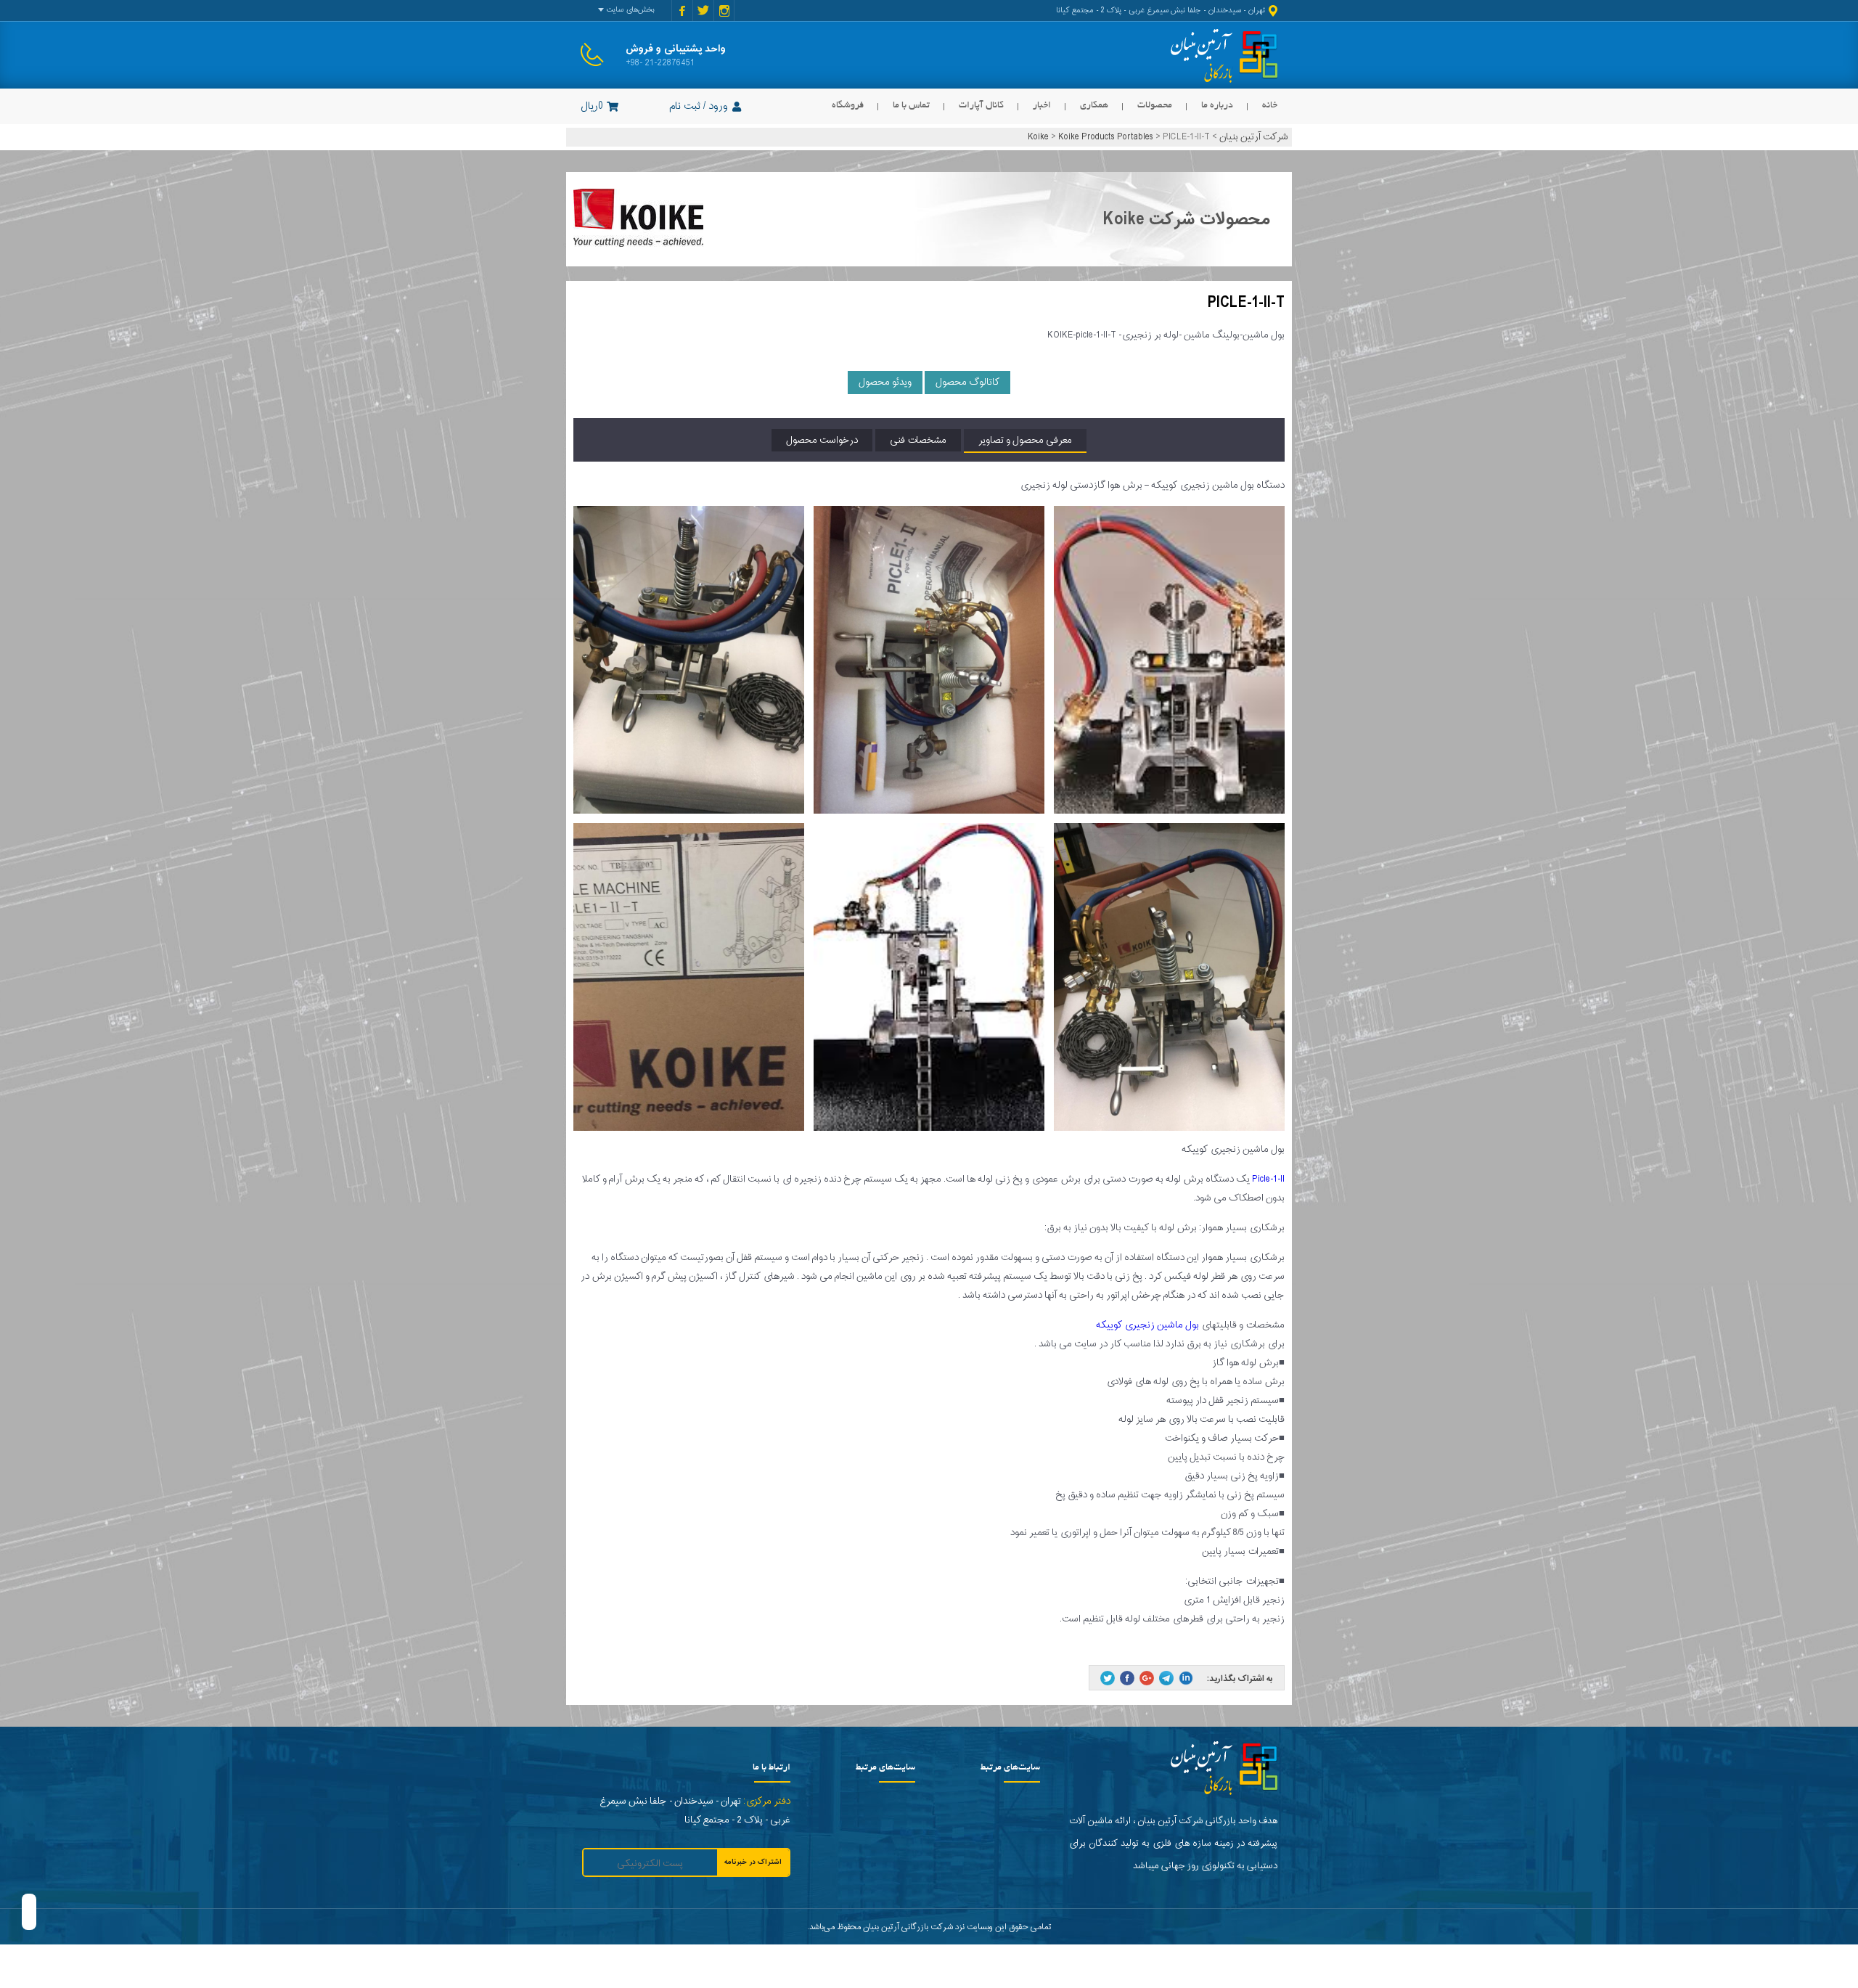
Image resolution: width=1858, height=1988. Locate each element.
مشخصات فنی (918, 440)
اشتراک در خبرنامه (753, 1862)
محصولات (1155, 106)
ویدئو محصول (885, 382)
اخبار (1042, 106)
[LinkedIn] (1186, 1678)
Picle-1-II (1268, 1179)
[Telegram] (1166, 1678)
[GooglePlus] (1147, 1678)
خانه (1270, 106)
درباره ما (1217, 106)
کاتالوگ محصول (967, 382)
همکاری (1094, 106)
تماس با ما (911, 106)
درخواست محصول (822, 440)
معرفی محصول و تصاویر (1025, 440)
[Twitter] (1108, 1678)
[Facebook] (1127, 1678)
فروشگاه (848, 106)
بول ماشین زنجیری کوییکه (1147, 1325)
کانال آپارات (981, 106)
